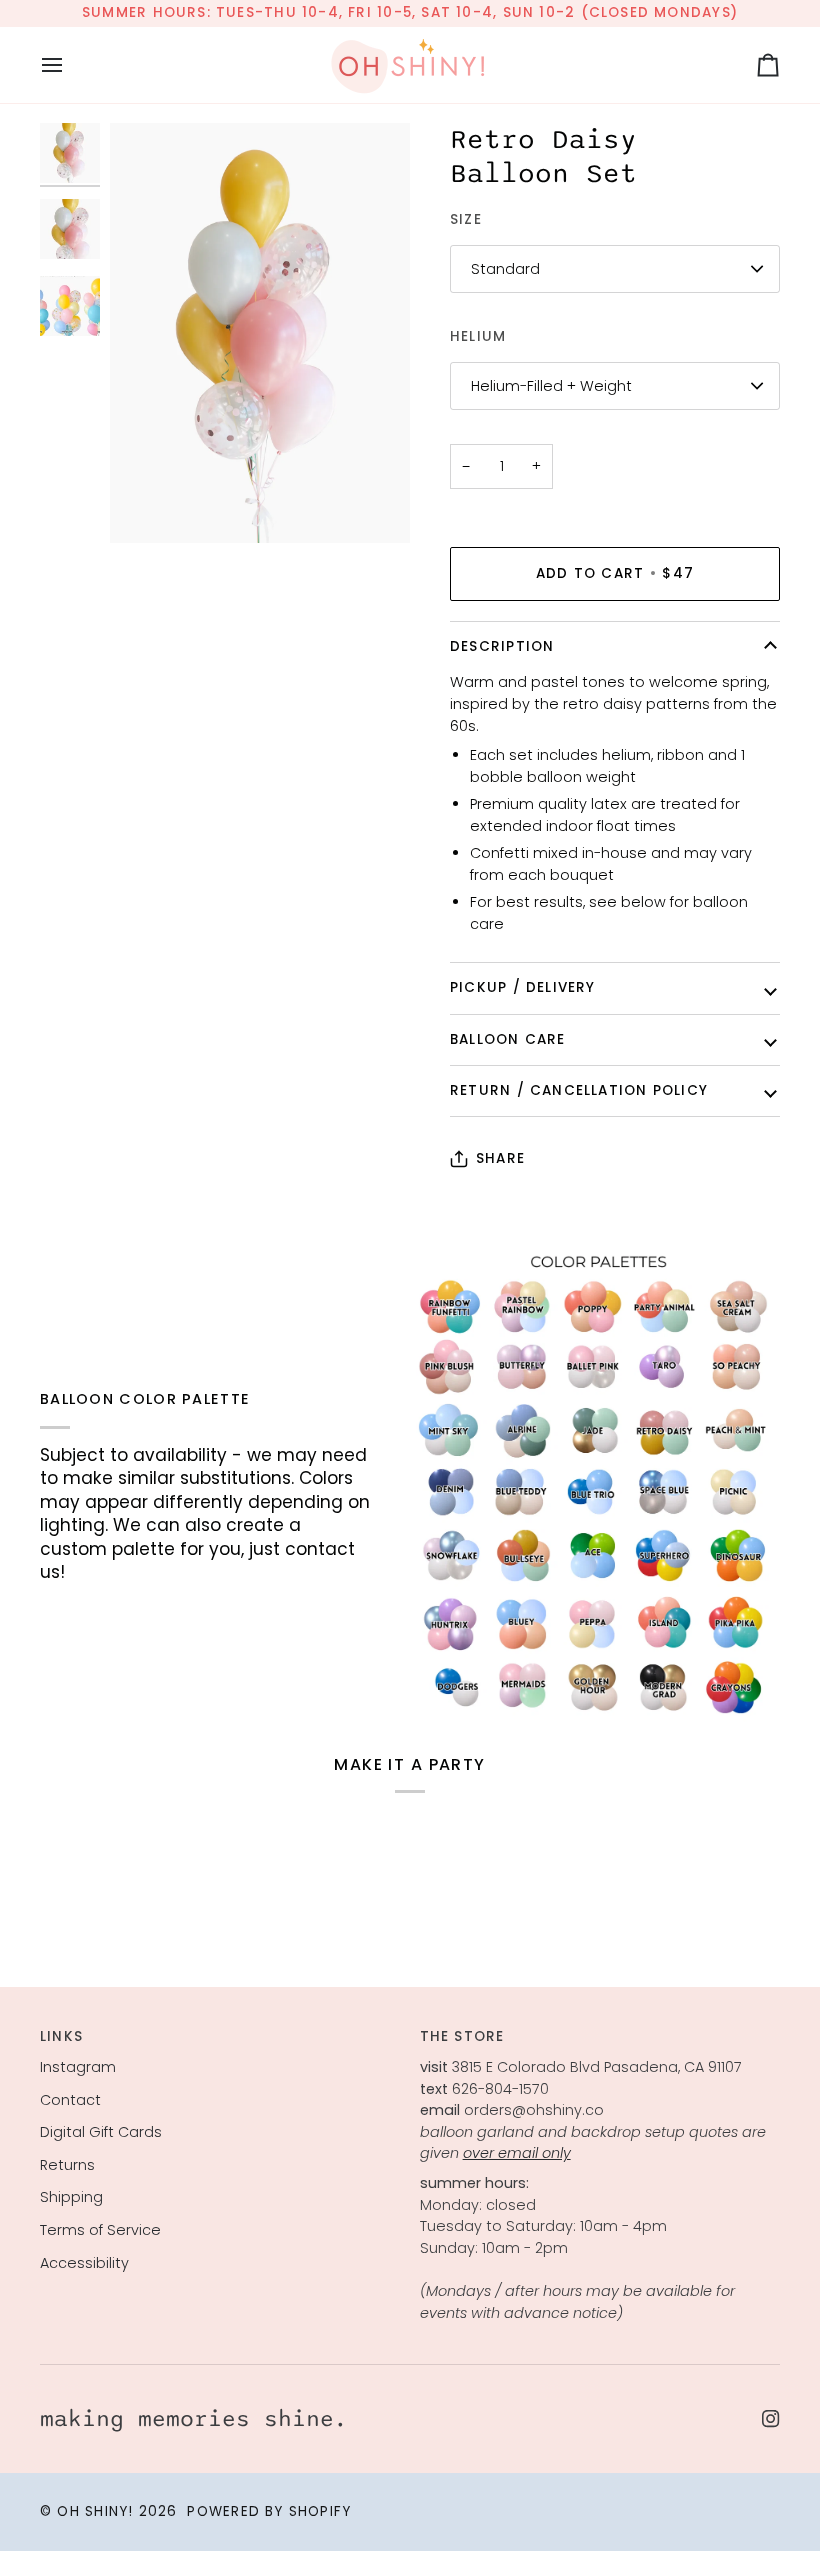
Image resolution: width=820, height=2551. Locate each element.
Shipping (71, 2197)
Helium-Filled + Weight (551, 386)
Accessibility (84, 2263)
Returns (67, 2165)
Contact (70, 2100)
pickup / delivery (523, 987)
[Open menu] (70, 65)
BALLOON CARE (508, 1039)
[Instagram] (771, 2419)
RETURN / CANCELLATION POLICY (579, 1090)
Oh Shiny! (95, 2511)
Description (502, 646)
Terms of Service (100, 2230)
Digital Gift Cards (101, 2132)
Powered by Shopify (269, 2511)
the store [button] (462, 2036)
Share (500, 1158)
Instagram (78, 2067)
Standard (505, 269)
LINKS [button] (61, 2036)
